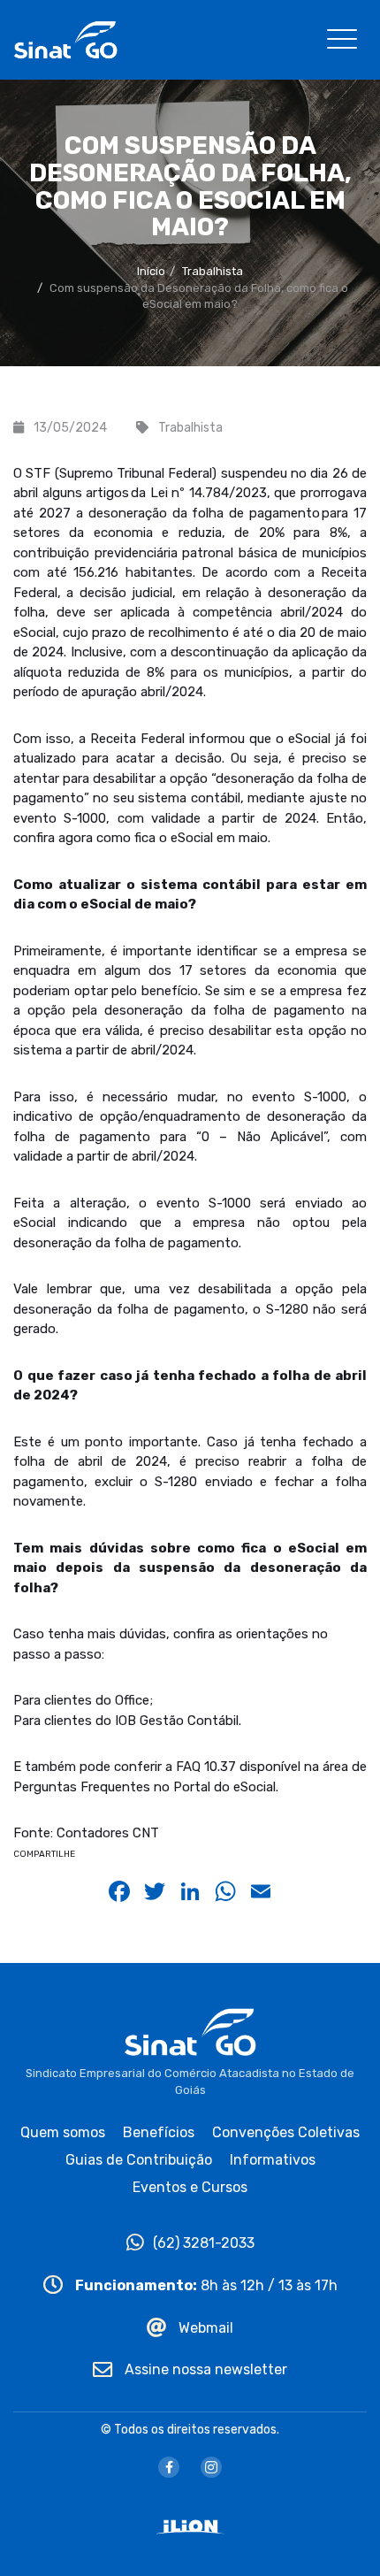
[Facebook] (169, 2467)
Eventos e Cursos (190, 2187)
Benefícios (159, 2132)
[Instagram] (211, 2467)
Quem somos (63, 2132)
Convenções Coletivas (286, 2132)
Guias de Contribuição (139, 2160)
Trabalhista (213, 271)
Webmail (204, 2328)
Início (151, 271)
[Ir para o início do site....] (65, 38)
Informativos (273, 2160)
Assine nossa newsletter (204, 2369)
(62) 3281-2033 (204, 2243)
